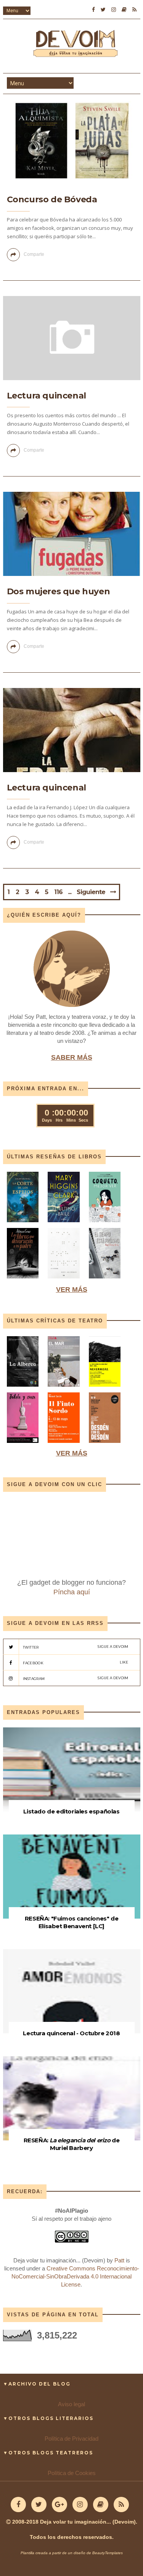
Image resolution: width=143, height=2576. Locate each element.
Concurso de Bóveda (52, 199)
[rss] (134, 10)
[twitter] (103, 10)
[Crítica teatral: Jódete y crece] (23, 1445)
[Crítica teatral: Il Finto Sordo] (64, 1445)
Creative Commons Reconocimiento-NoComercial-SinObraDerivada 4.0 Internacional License (75, 2276)
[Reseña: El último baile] (64, 1224)
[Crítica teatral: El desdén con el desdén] (105, 1445)
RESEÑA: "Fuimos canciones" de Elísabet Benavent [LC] (71, 1922)
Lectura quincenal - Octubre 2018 (71, 2033)
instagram (76, 1678)
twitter (76, 1647)
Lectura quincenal (47, 396)
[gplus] (59, 2504)
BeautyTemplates (108, 2553)
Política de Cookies (72, 2473)
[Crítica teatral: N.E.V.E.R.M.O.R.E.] (105, 1388)
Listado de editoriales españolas (71, 1811)
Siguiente (91, 892)
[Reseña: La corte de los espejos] (24, 1224)
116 (58, 892)
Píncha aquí (72, 1592)
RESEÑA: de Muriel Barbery (72, 2144)
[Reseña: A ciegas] (64, 1280)
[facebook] (93, 10)
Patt (119, 2260)
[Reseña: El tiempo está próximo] (105, 1280)
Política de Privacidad (71, 2439)
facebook (76, 1663)
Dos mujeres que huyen (59, 591)
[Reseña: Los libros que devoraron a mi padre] (23, 1280)
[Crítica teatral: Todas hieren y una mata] (23, 1388)
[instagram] (114, 10)
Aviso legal (71, 2404)
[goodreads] (124, 10)
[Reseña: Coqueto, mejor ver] (105, 1224)
